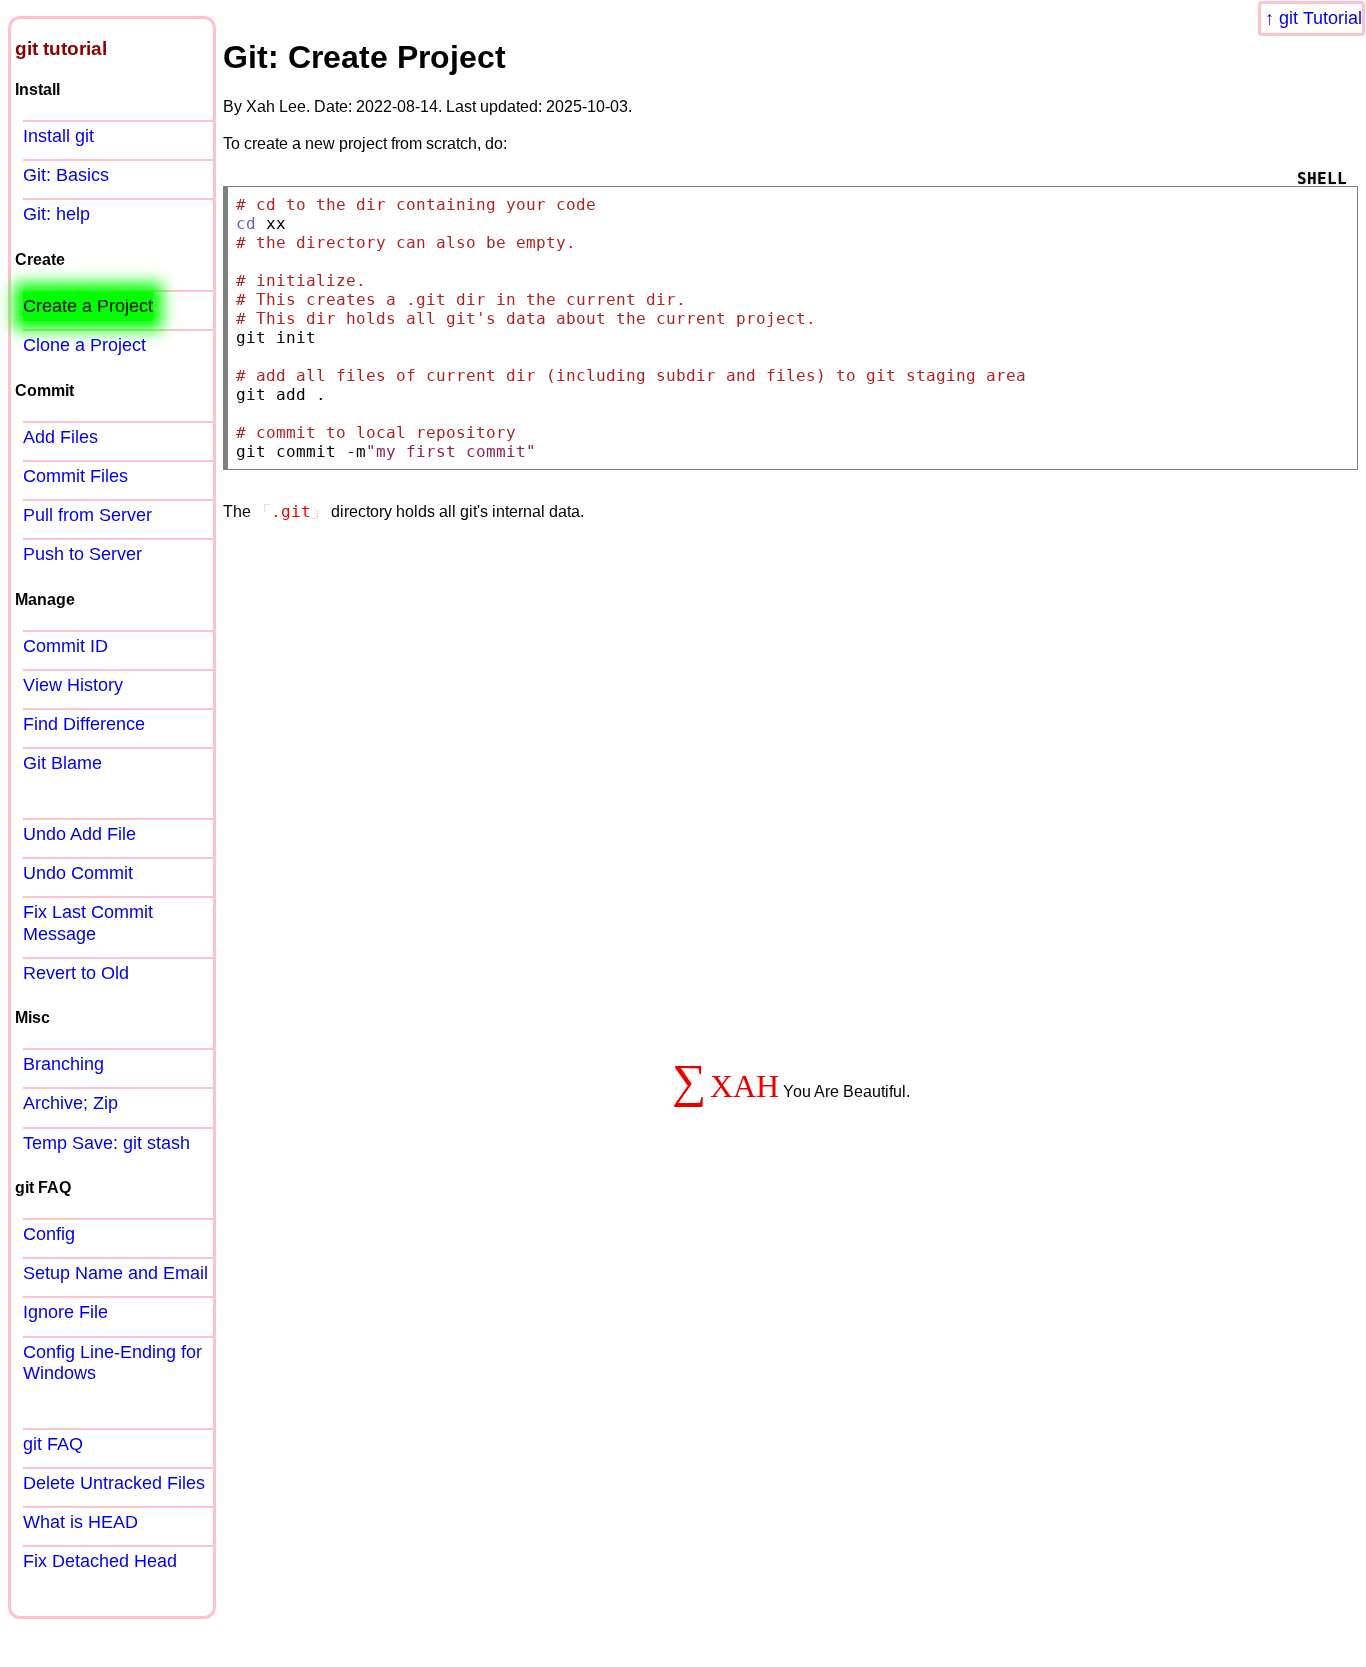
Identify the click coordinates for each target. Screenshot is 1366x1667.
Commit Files (75, 476)
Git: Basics (66, 175)
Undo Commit (78, 873)
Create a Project (88, 306)
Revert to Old (76, 973)
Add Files (60, 437)
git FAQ (53, 1444)
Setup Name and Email (115, 1273)
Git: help (56, 214)
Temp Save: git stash (106, 1143)
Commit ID (65, 646)
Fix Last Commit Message (88, 922)
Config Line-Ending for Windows (112, 1362)
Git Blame (62, 763)
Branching (63, 1064)
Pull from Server (87, 515)
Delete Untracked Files (114, 1483)
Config (49, 1234)
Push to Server (82, 554)
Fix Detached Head (100, 1561)
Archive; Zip (70, 1103)
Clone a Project (84, 345)
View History (73, 685)
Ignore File (65, 1312)
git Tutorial (1320, 18)
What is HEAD (80, 1522)
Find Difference (84, 724)
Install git (58, 136)
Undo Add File (79, 834)
